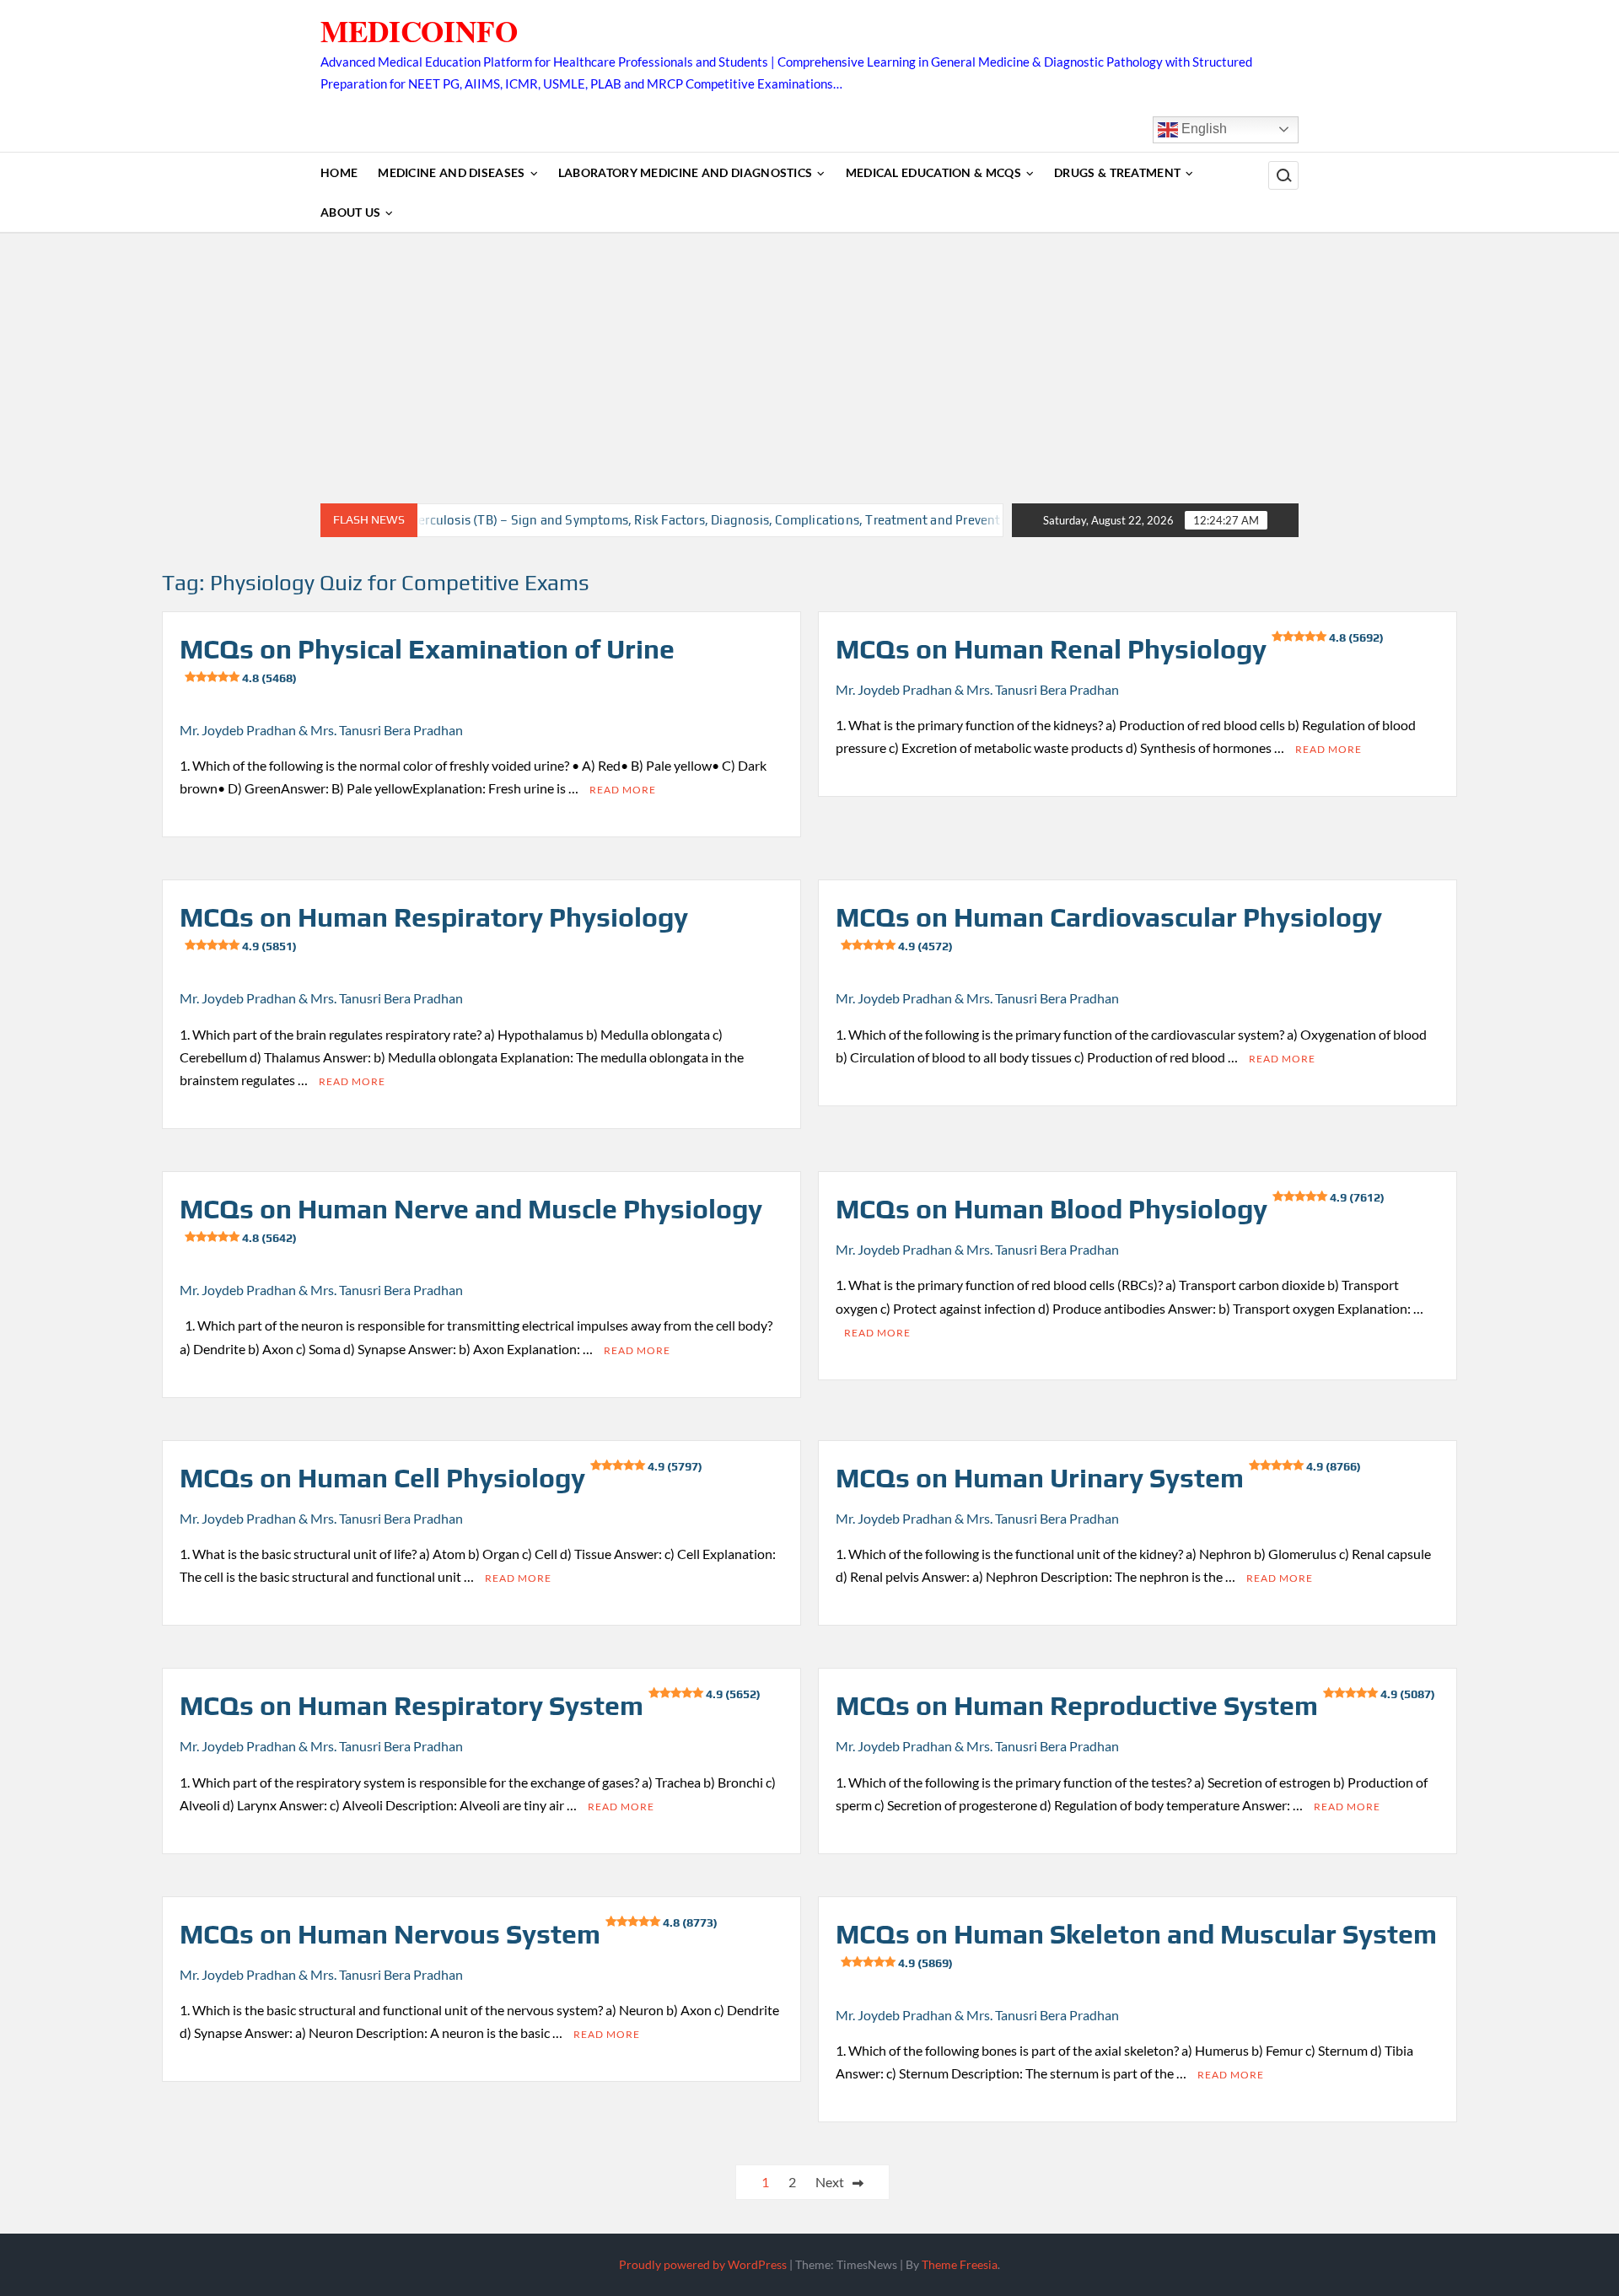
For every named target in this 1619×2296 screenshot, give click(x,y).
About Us (350, 212)
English (1202, 129)
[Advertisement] (809, 368)
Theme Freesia (960, 2264)
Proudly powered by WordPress (703, 2264)
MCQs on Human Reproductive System (1135, 1705)
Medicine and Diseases (451, 172)
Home (339, 172)
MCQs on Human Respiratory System (470, 1705)
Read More (623, 790)
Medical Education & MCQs (933, 172)
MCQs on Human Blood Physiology (1110, 1209)
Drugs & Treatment (1117, 172)
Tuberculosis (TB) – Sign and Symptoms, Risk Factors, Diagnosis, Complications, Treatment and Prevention (649, 520)
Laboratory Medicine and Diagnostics (686, 172)
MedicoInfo (419, 31)
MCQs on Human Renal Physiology (1110, 649)
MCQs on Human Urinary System (1098, 1478)
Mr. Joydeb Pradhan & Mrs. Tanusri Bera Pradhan (321, 730)
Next (830, 2182)
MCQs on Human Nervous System (449, 1934)
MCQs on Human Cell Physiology (441, 1478)
